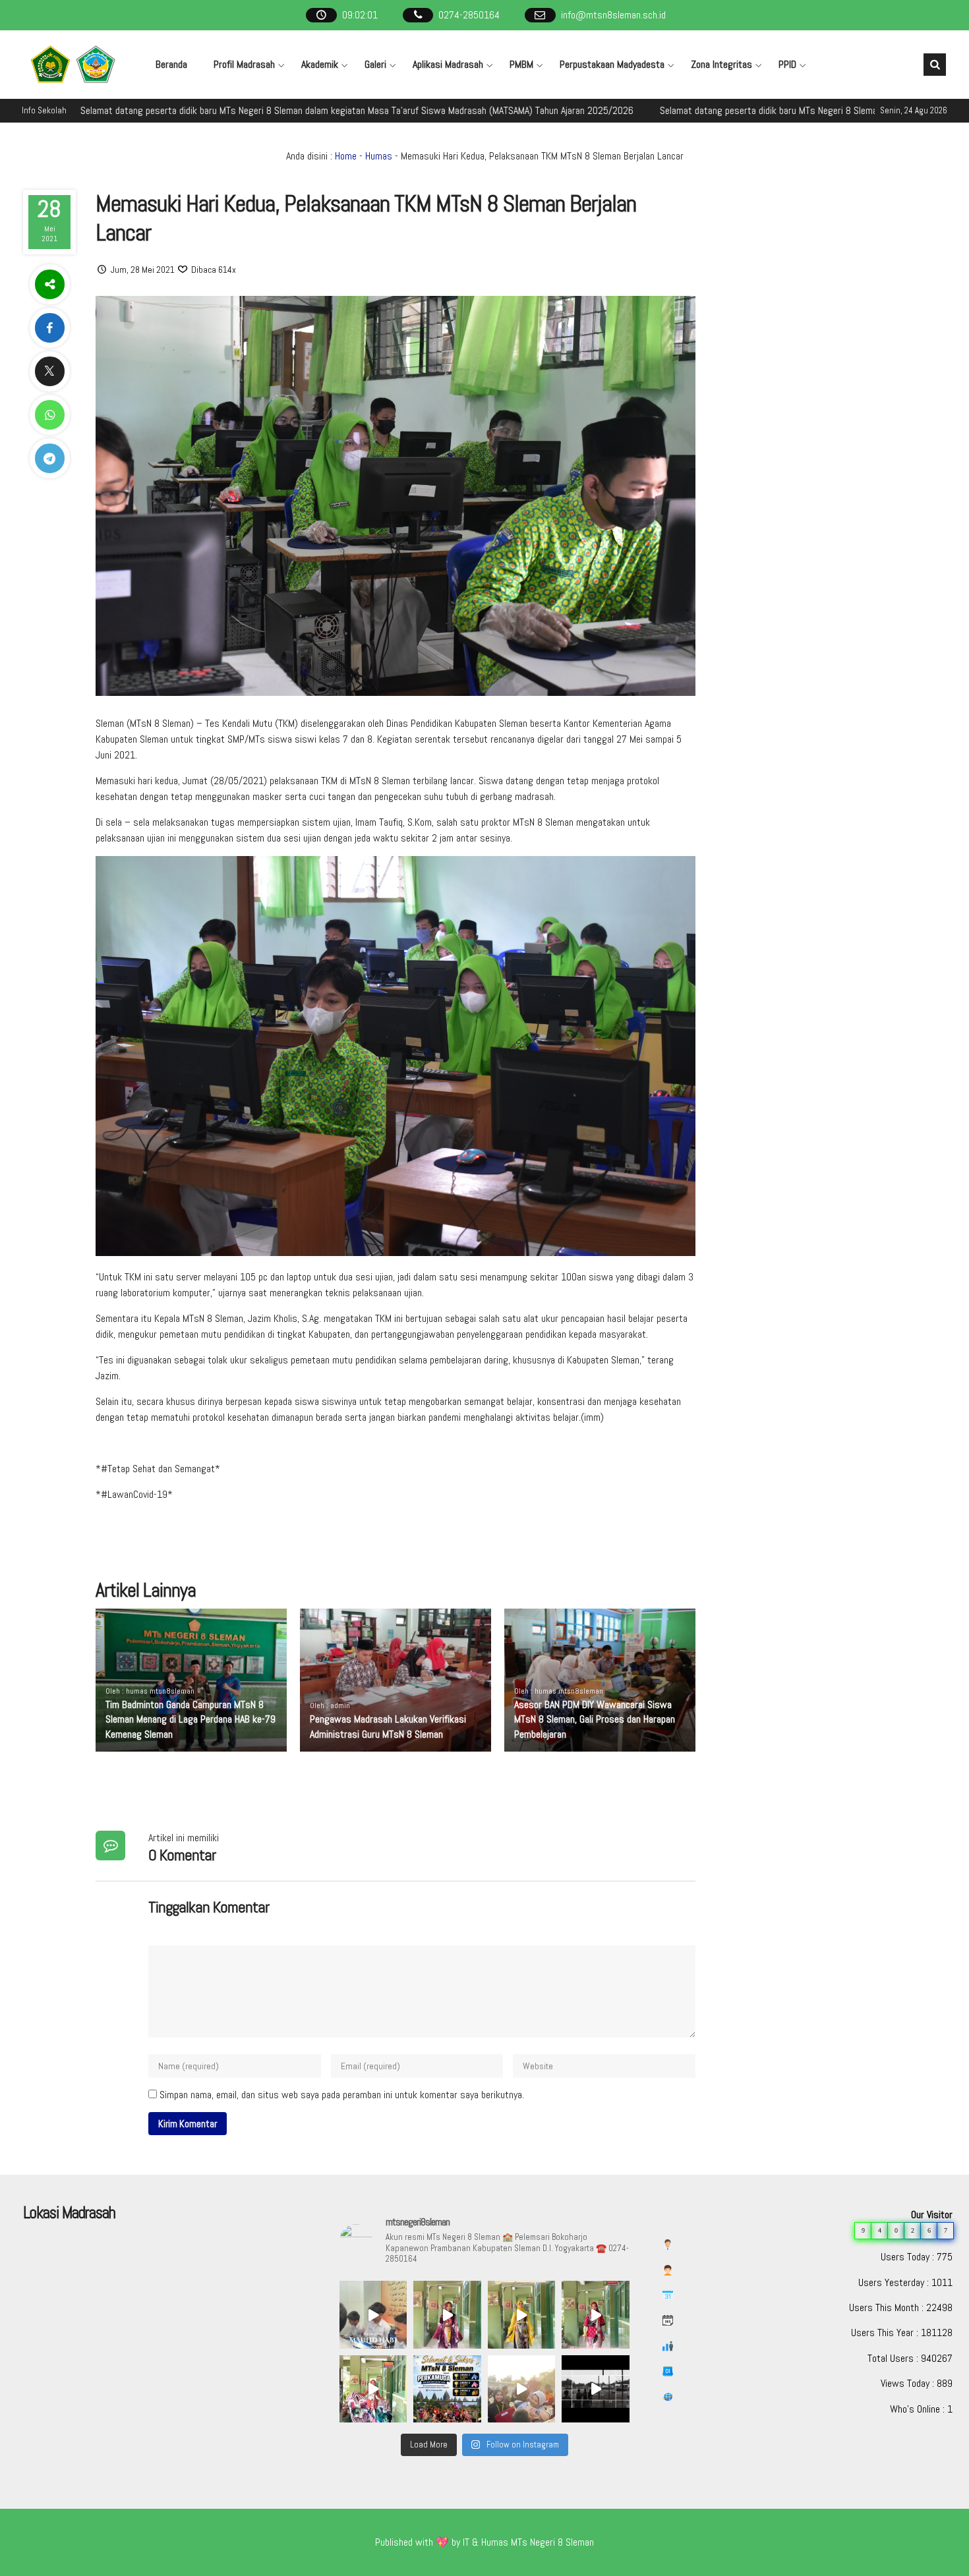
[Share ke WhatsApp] (49, 415)
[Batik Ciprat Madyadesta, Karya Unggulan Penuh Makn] (447, 2314)
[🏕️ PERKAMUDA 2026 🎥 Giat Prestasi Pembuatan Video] (595, 2389)
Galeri (375, 64)
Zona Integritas (721, 64)
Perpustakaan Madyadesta (612, 64)
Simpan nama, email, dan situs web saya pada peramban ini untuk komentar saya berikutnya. (342, 2095)
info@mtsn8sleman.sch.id (613, 15)
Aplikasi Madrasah (448, 64)
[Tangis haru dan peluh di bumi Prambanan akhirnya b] (521, 2389)
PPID (787, 64)
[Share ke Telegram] (49, 458)
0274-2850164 (469, 15)
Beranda (171, 64)
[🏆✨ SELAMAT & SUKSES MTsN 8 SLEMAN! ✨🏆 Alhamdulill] (447, 2389)
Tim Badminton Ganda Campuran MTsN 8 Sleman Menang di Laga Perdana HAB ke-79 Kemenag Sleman (191, 1719)
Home (346, 156)
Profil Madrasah (244, 64)
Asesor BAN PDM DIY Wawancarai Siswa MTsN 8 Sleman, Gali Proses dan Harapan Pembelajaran (595, 1719)
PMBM (521, 64)
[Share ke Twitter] (49, 371)
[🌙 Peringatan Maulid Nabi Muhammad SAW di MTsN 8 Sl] (373, 2314)
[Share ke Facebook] (49, 328)
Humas (379, 156)
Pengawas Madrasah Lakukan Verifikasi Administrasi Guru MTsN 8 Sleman (388, 1726)
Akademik (320, 64)
